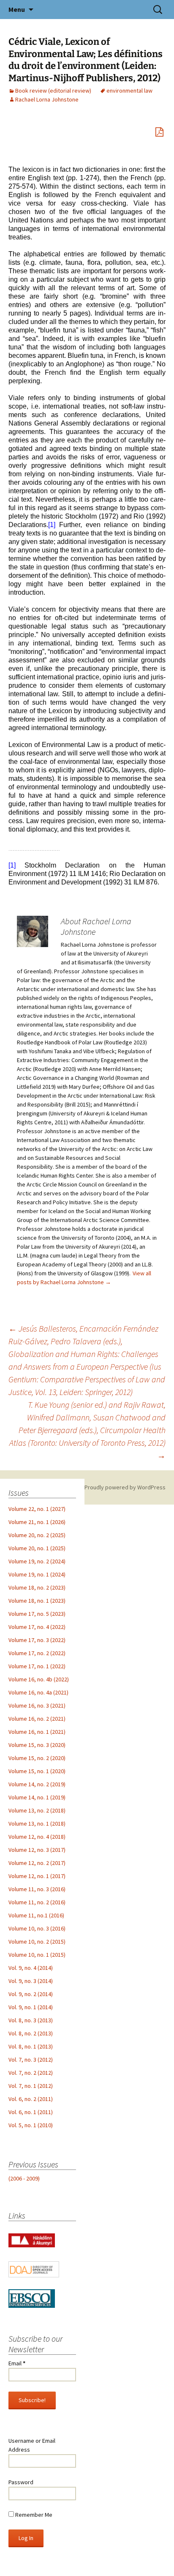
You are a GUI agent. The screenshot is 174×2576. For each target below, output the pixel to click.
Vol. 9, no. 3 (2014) (31, 1981)
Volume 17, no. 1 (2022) (37, 1666)
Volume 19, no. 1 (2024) (37, 1574)
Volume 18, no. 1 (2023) (37, 1601)
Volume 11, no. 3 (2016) (37, 1889)
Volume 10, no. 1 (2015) (37, 1955)
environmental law (129, 91)
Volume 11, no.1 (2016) (36, 1915)
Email (17, 2363)
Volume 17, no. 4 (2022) (37, 1627)
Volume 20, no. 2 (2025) (37, 1535)
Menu (17, 9)
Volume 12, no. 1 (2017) (37, 1876)
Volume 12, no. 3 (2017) (37, 1850)
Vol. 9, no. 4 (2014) (31, 1968)
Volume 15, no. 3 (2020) (37, 1745)
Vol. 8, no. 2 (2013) (31, 2033)
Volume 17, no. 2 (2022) (37, 1653)
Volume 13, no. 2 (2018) (37, 1810)
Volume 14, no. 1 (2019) (37, 1797)
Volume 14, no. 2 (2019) (37, 1784)
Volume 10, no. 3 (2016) (37, 1928)
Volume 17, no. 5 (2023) (37, 1614)
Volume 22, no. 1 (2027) (37, 1509)
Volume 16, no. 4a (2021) (38, 1692)
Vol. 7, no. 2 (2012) (31, 2073)
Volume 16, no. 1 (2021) (37, 1732)
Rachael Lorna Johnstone (47, 99)
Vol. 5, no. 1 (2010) (31, 2125)
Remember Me (33, 2515)
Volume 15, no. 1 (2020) (37, 1771)
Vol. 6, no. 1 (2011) (31, 2112)
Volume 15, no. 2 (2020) (37, 1758)
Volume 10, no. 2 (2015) (37, 1942)
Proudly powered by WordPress (125, 1487)
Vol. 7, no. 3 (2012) (31, 2060)
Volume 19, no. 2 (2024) (37, 1561)
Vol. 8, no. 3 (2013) (31, 2020)
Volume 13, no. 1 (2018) (37, 1824)
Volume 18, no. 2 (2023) (37, 1587)
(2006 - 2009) (24, 2178)
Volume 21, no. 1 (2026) (37, 1522)
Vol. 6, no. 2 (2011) (31, 2099)
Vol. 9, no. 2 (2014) (31, 1994)
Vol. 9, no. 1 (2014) (31, 2007)
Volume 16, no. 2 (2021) (37, 1719)
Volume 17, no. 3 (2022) (37, 1640)
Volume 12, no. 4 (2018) (37, 1837)
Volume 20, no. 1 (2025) (37, 1548)
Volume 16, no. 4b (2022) (39, 1679)
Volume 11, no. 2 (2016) (37, 1902)
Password (21, 2482)
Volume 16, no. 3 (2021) (37, 1705)
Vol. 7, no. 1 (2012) (31, 2086)
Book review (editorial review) (53, 91)
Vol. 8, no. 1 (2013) (31, 2046)
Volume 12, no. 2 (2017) (37, 1863)
